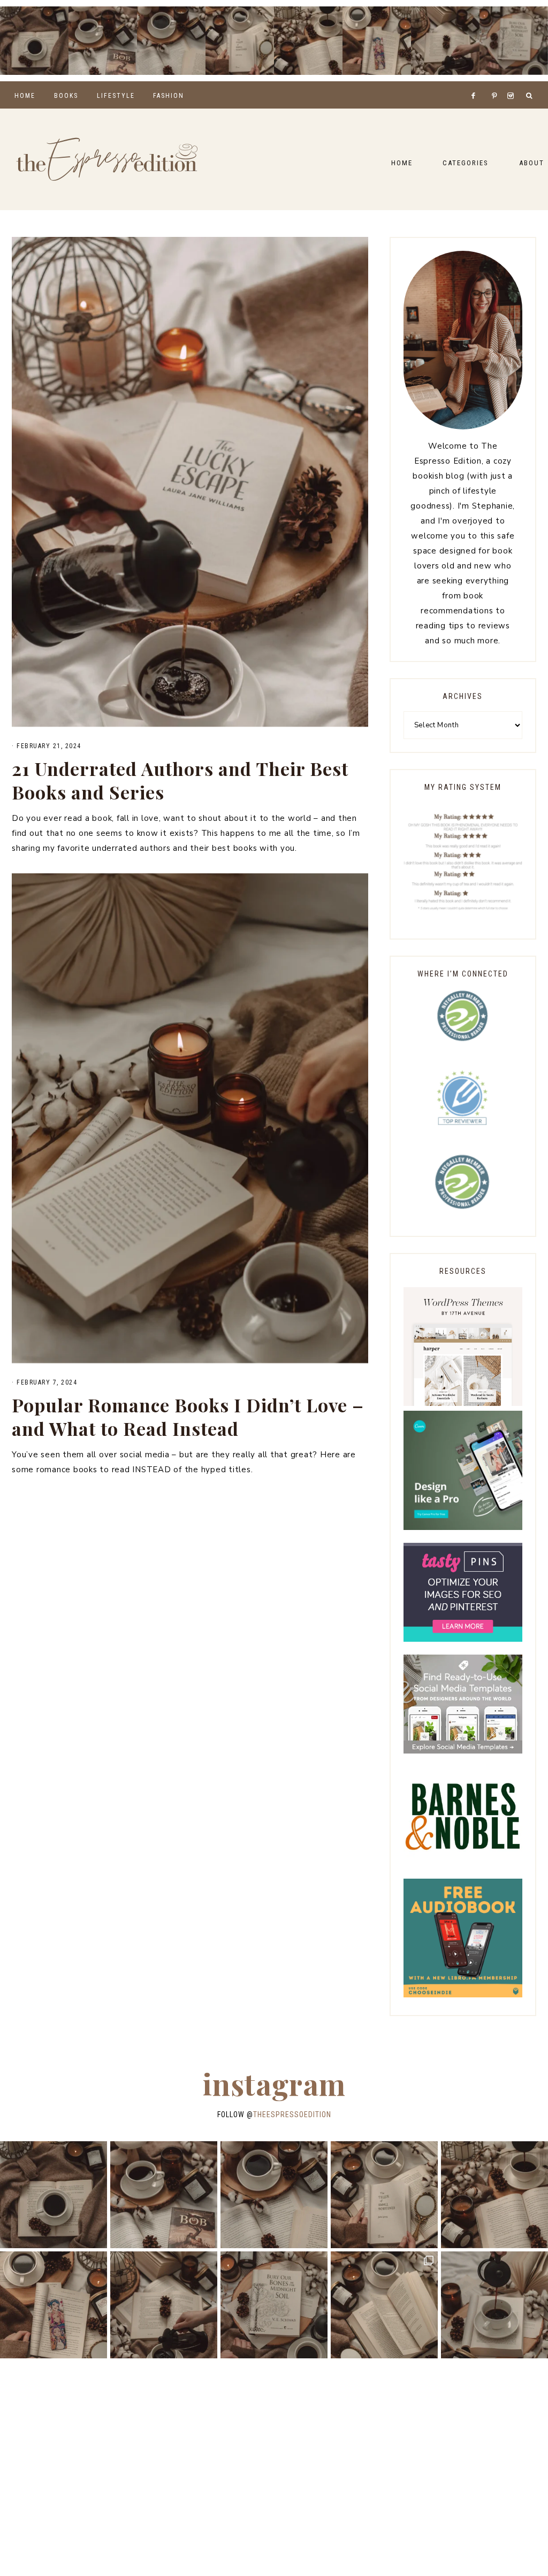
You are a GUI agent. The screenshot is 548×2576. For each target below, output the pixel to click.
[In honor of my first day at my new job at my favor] (308, 41)
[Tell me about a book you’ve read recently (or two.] (171, 41)
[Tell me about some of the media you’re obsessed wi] (377, 41)
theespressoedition (292, 2114)
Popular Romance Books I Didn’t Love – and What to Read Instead (188, 1417)
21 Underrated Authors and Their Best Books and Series (180, 780)
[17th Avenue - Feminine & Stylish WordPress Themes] (463, 1403)
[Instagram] (512, 82)
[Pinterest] (497, 82)
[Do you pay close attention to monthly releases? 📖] (384, 2305)
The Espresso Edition (107, 159)
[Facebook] (476, 82)
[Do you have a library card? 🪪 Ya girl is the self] (494, 2305)
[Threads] (488, 82)
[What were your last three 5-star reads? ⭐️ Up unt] (34, 41)
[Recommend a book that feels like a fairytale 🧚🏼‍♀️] (445, 41)
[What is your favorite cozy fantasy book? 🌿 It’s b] (240, 41)
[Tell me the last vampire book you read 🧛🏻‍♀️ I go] (514, 41)
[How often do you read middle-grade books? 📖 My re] (103, 41)
